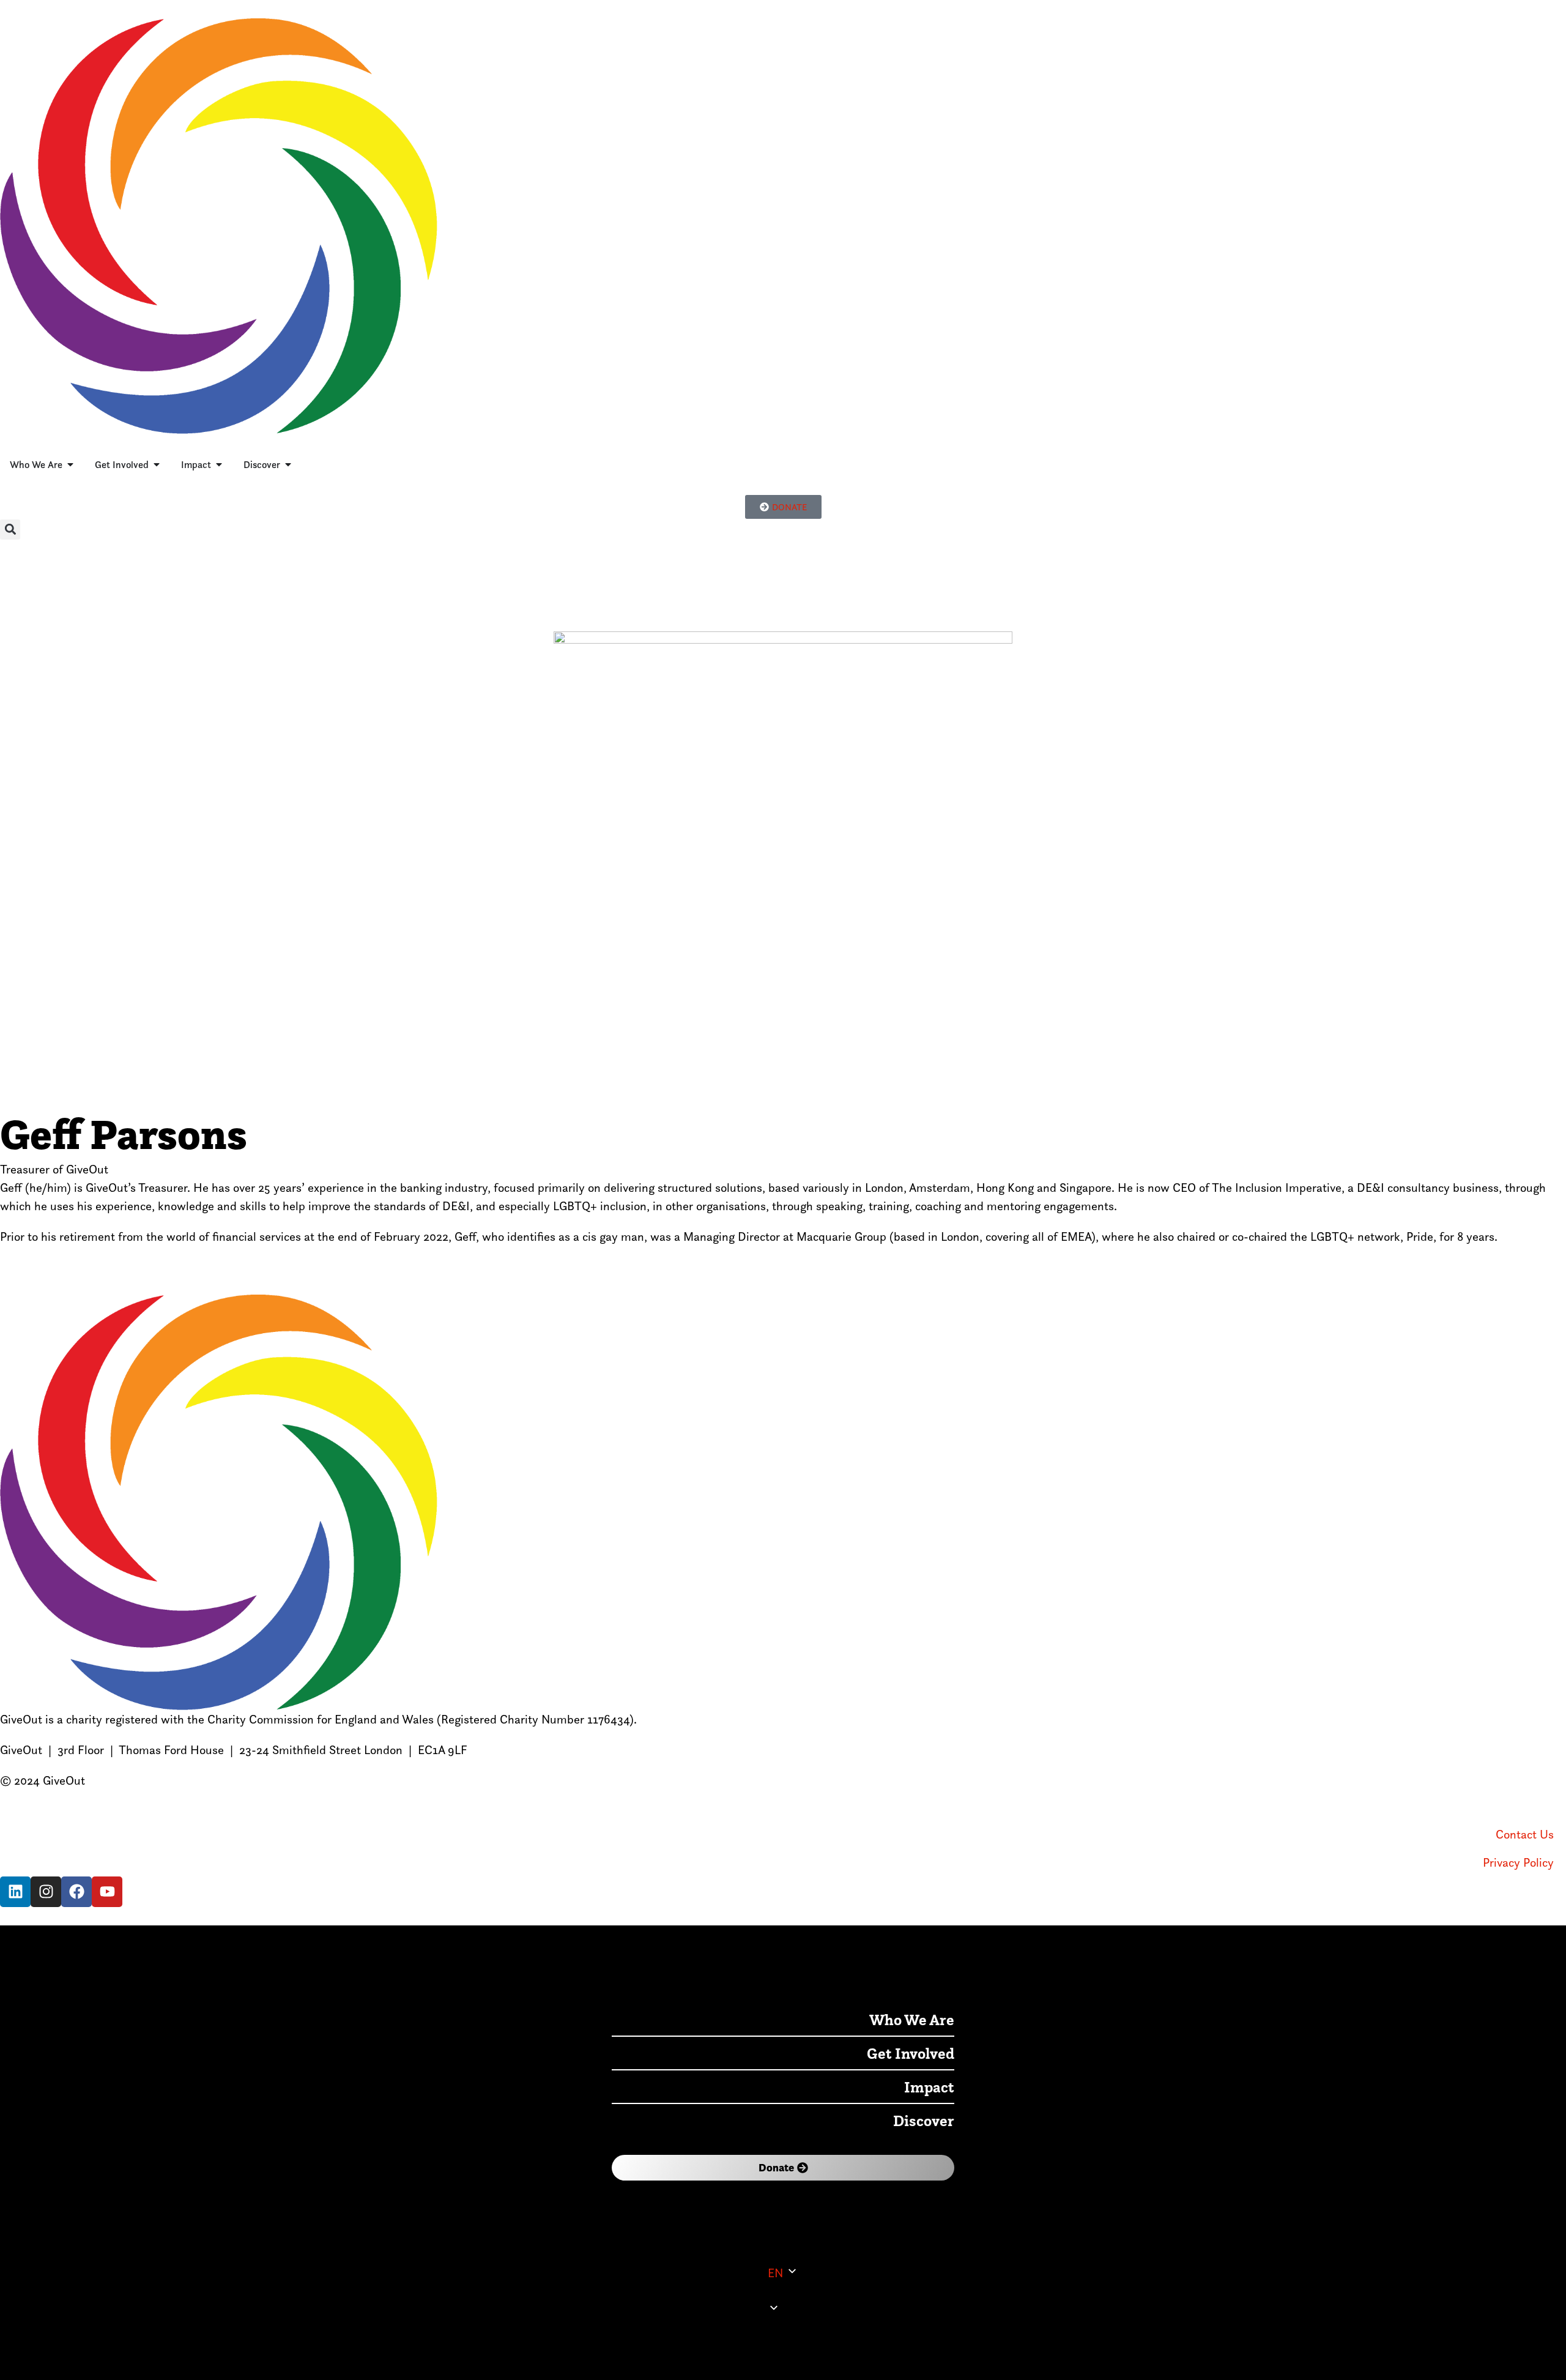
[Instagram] (46, 1892)
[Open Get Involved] (157, 464)
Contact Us (1525, 1834)
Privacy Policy (1518, 1862)
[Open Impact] (219, 464)
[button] (10, 530)
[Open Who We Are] (70, 464)
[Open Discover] (288, 464)
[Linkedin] (15, 1892)
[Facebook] (76, 1892)
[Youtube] (107, 1892)
